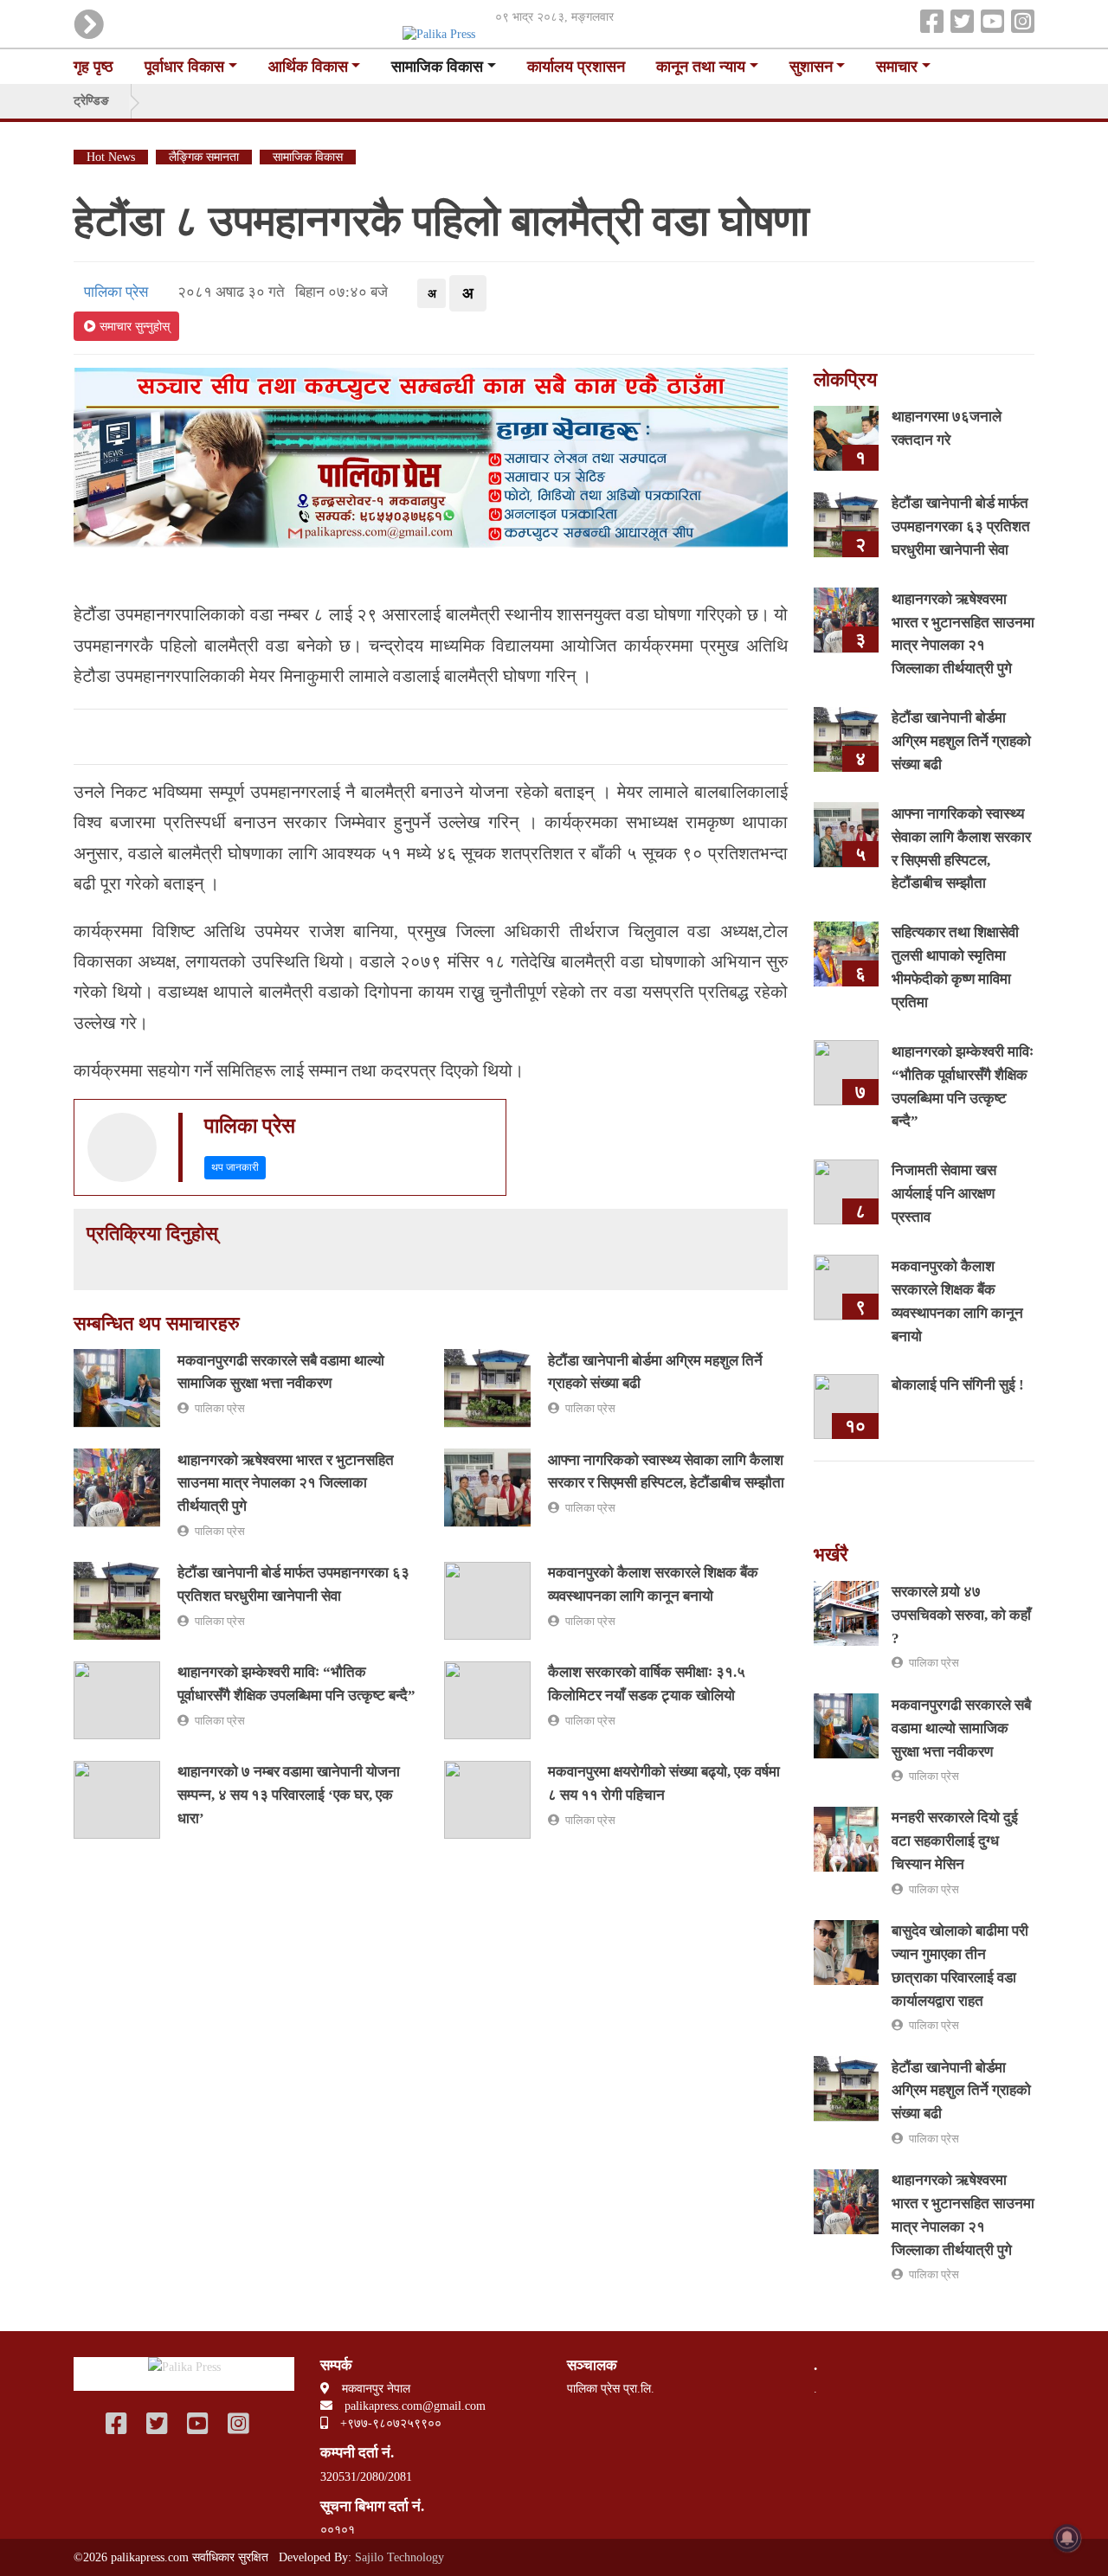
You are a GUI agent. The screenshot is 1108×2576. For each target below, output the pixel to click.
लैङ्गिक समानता (204, 157)
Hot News (111, 157)
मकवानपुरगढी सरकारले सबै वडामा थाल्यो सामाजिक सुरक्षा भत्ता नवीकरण (961, 1728)
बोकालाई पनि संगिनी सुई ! (958, 1385)
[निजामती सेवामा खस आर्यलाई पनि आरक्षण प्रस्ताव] (846, 1191)
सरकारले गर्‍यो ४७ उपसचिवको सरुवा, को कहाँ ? (961, 1615)
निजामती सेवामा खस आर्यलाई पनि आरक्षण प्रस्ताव (944, 1194)
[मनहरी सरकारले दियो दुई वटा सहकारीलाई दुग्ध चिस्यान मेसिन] (846, 1838)
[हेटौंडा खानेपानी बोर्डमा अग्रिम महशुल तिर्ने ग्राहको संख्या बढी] (487, 1388)
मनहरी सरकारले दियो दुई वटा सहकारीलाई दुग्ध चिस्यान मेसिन (955, 1841)
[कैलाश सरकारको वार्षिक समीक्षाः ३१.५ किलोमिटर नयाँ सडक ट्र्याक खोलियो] (487, 1699)
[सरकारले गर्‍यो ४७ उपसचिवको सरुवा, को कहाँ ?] (846, 1612)
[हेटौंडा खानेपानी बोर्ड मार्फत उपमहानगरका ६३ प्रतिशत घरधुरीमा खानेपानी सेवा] (117, 1600)
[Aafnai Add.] (431, 456)
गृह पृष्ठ (93, 67)
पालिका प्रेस (113, 292)
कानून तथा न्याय (701, 67)
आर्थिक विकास (308, 67)
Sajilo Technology (399, 2557)
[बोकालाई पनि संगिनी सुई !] (846, 1406)
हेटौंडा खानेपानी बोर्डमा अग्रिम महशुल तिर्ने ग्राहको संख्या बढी (961, 741)
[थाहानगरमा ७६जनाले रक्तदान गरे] (846, 437)
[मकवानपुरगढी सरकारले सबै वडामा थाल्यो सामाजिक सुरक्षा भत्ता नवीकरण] (117, 1388)
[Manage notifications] (1067, 2538)
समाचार (897, 67)
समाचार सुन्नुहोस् (133, 326)
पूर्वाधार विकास (184, 67)
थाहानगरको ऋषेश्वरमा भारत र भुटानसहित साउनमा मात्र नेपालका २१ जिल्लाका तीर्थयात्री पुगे (286, 1483)
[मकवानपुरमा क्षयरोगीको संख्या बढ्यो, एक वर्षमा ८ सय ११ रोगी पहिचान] (487, 1799)
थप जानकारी (235, 1167)
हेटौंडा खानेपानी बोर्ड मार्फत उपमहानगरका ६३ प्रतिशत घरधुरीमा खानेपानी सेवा (961, 527)
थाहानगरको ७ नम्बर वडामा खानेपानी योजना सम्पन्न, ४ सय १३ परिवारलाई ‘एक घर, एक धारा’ (289, 1795)
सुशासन (811, 67)
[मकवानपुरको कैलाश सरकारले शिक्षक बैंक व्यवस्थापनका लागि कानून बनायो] (487, 1600)
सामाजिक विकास (437, 67)
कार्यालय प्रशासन (576, 67)
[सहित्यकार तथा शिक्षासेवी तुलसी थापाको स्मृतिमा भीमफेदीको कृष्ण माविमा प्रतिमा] (846, 953)
